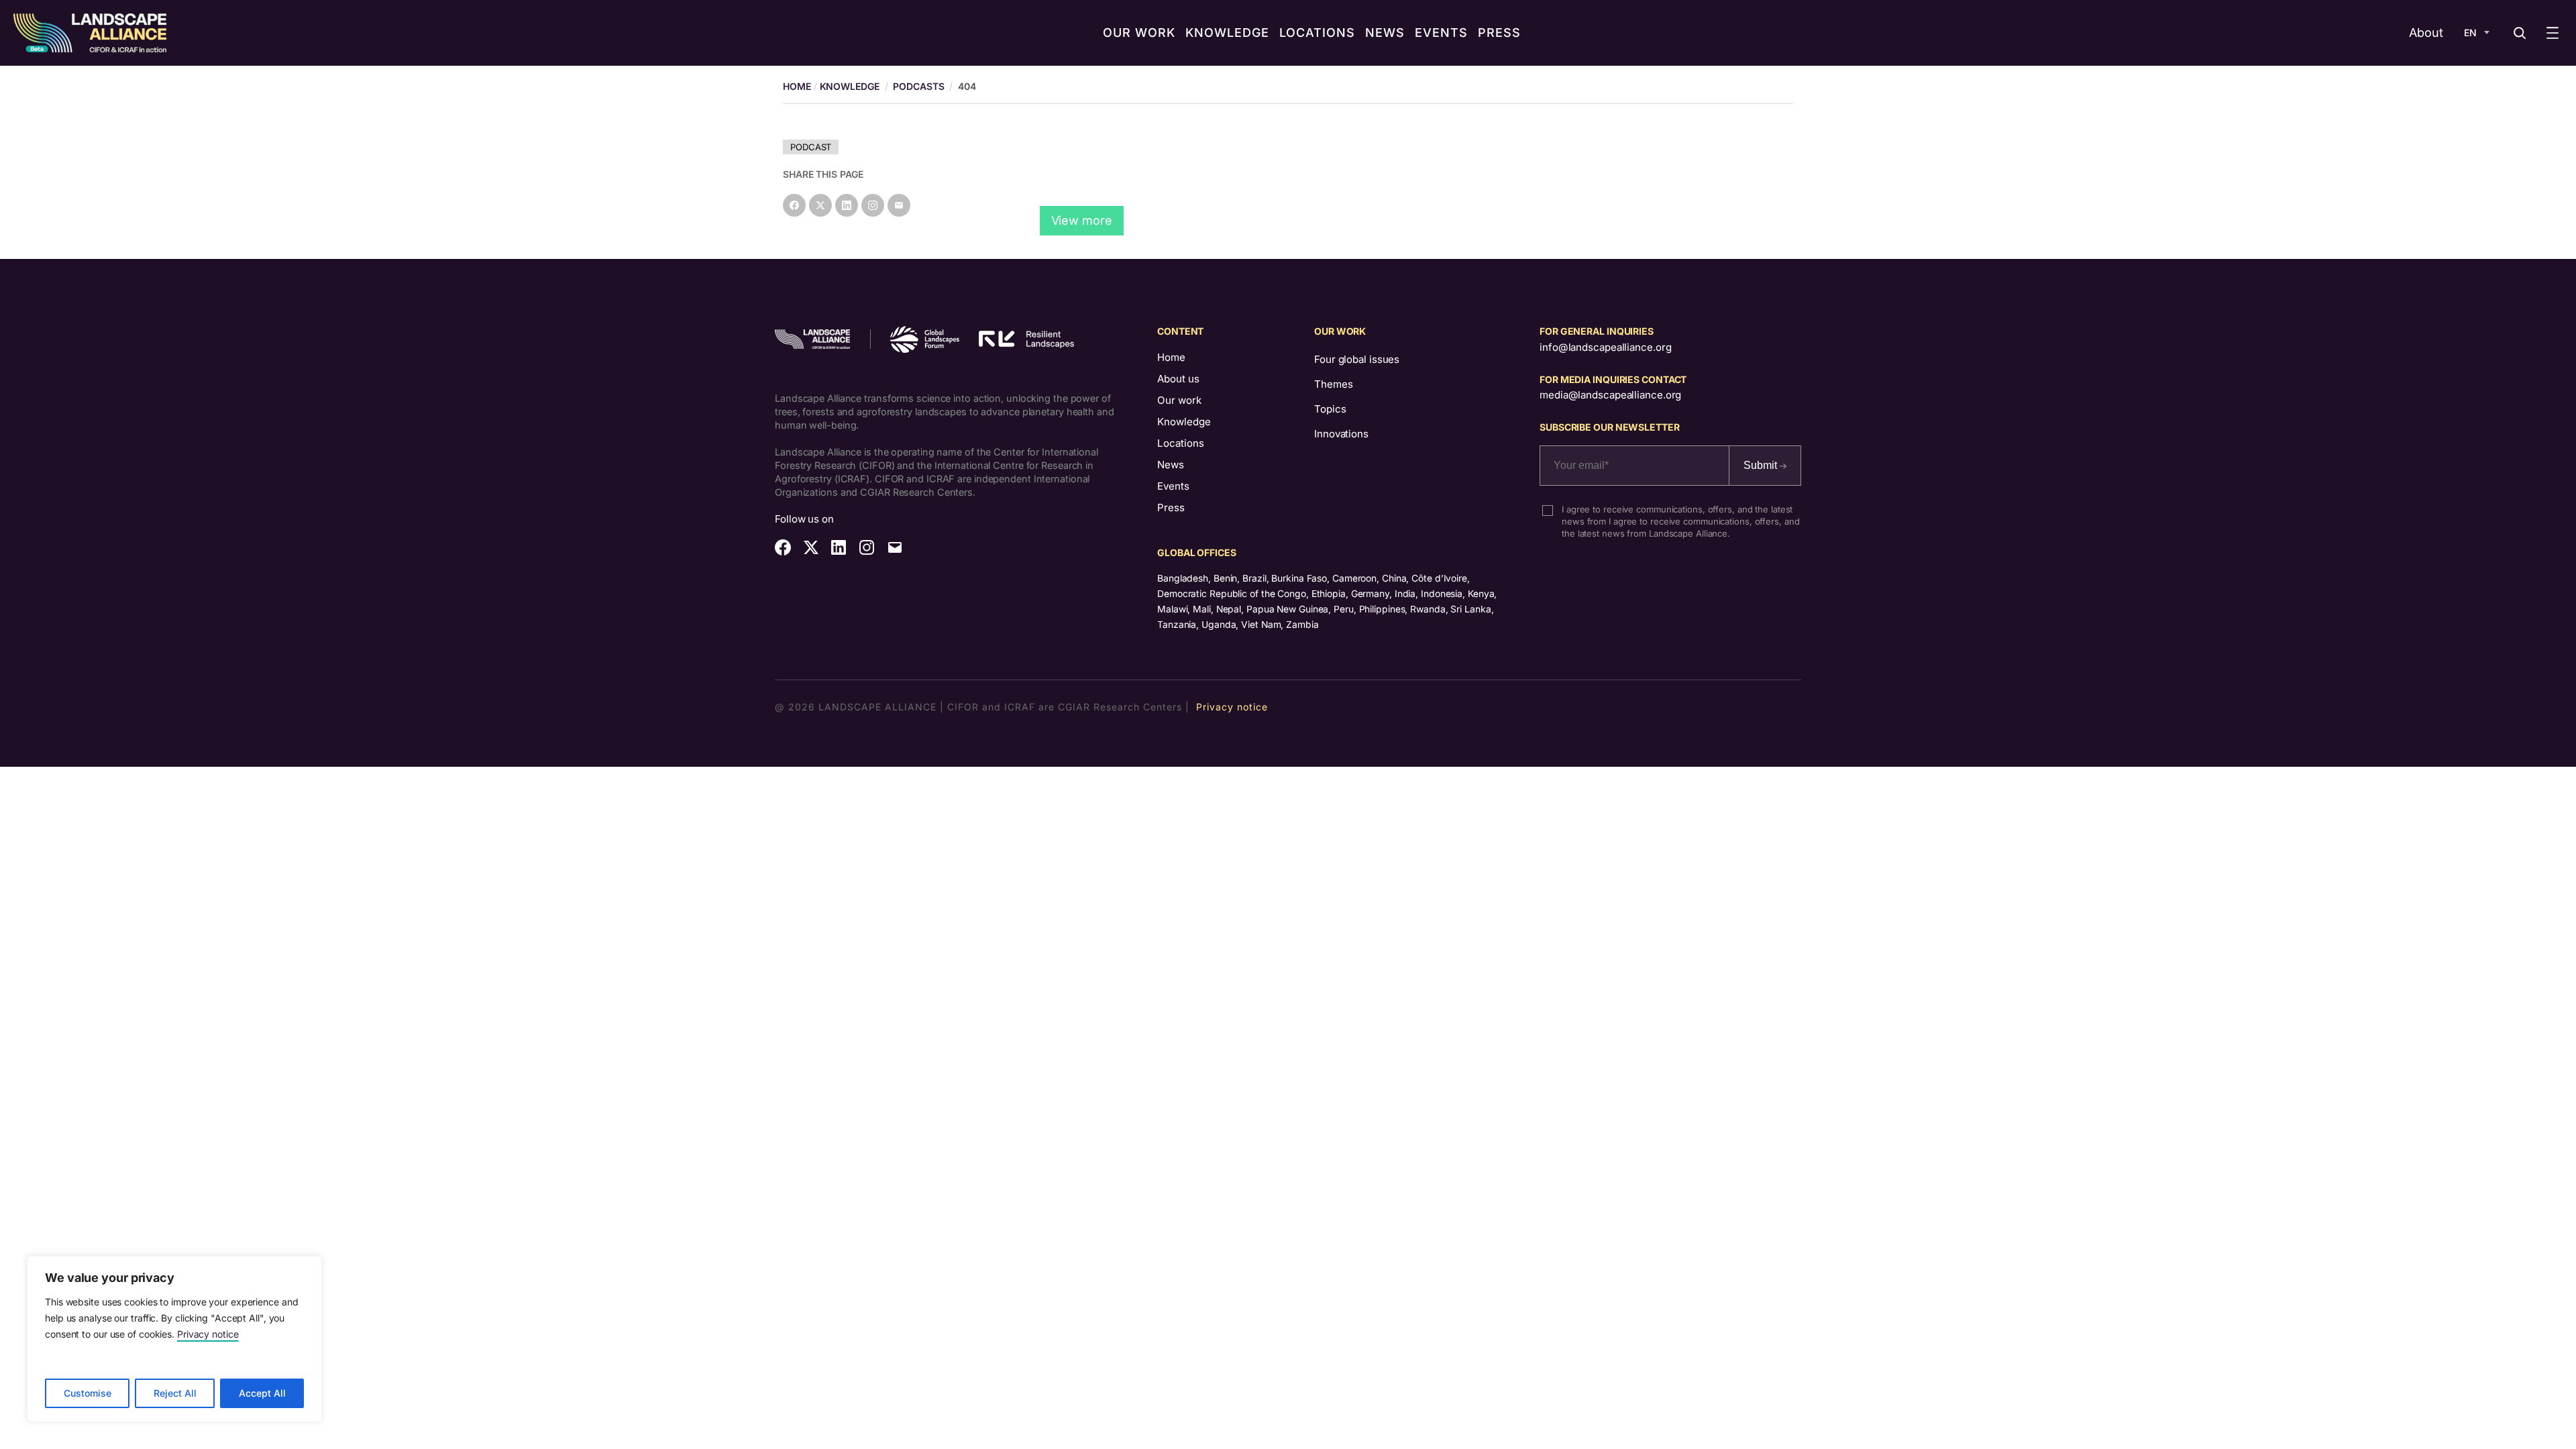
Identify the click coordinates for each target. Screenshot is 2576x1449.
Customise (88, 1393)
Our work (1179, 400)
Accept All (262, 1393)
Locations (1181, 443)
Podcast (811, 147)
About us (1178, 379)
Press (1171, 507)
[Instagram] (873, 205)
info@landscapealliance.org (1605, 347)
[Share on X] (820, 205)
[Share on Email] (899, 205)
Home (1171, 357)
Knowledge (850, 86)
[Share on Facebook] (794, 205)
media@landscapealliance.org (1610, 395)
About (2426, 33)
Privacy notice (208, 1334)
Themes (1333, 384)
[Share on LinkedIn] (847, 205)
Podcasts (918, 86)
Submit (1762, 465)
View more (1082, 220)
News (1171, 465)
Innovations (1341, 434)
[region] (174, 1339)
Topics (1330, 409)
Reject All (175, 1393)
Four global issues (1357, 359)
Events (1173, 486)
